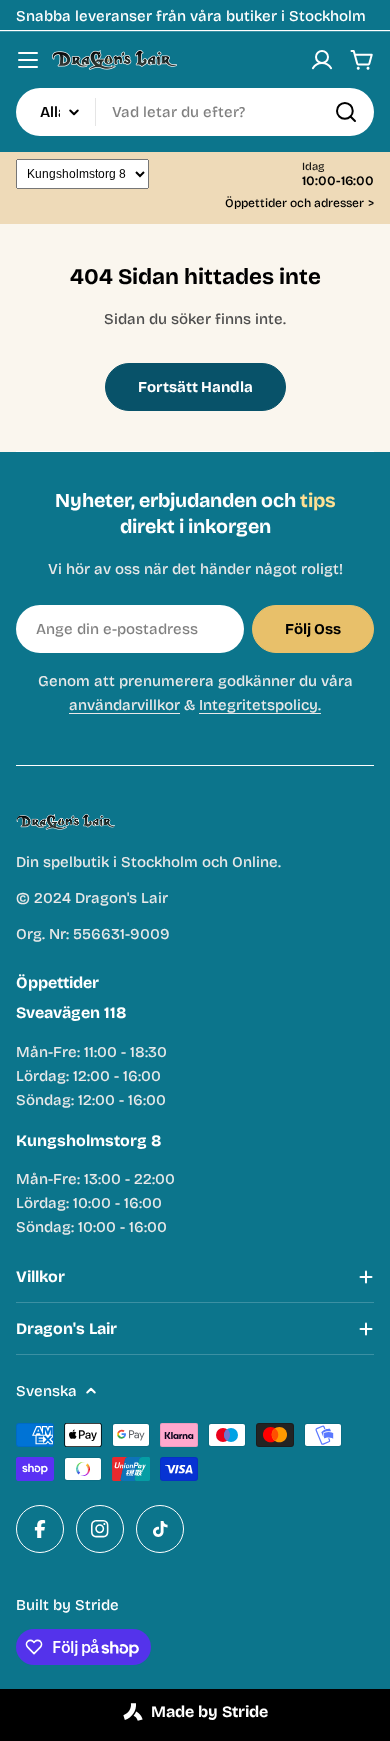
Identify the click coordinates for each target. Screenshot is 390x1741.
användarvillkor (124, 705)
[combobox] (195, 112)
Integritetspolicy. (260, 705)
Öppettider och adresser (299, 203)
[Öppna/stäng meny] (28, 60)
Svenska (46, 1391)
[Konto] (322, 60)
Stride (97, 1605)
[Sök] (346, 112)
